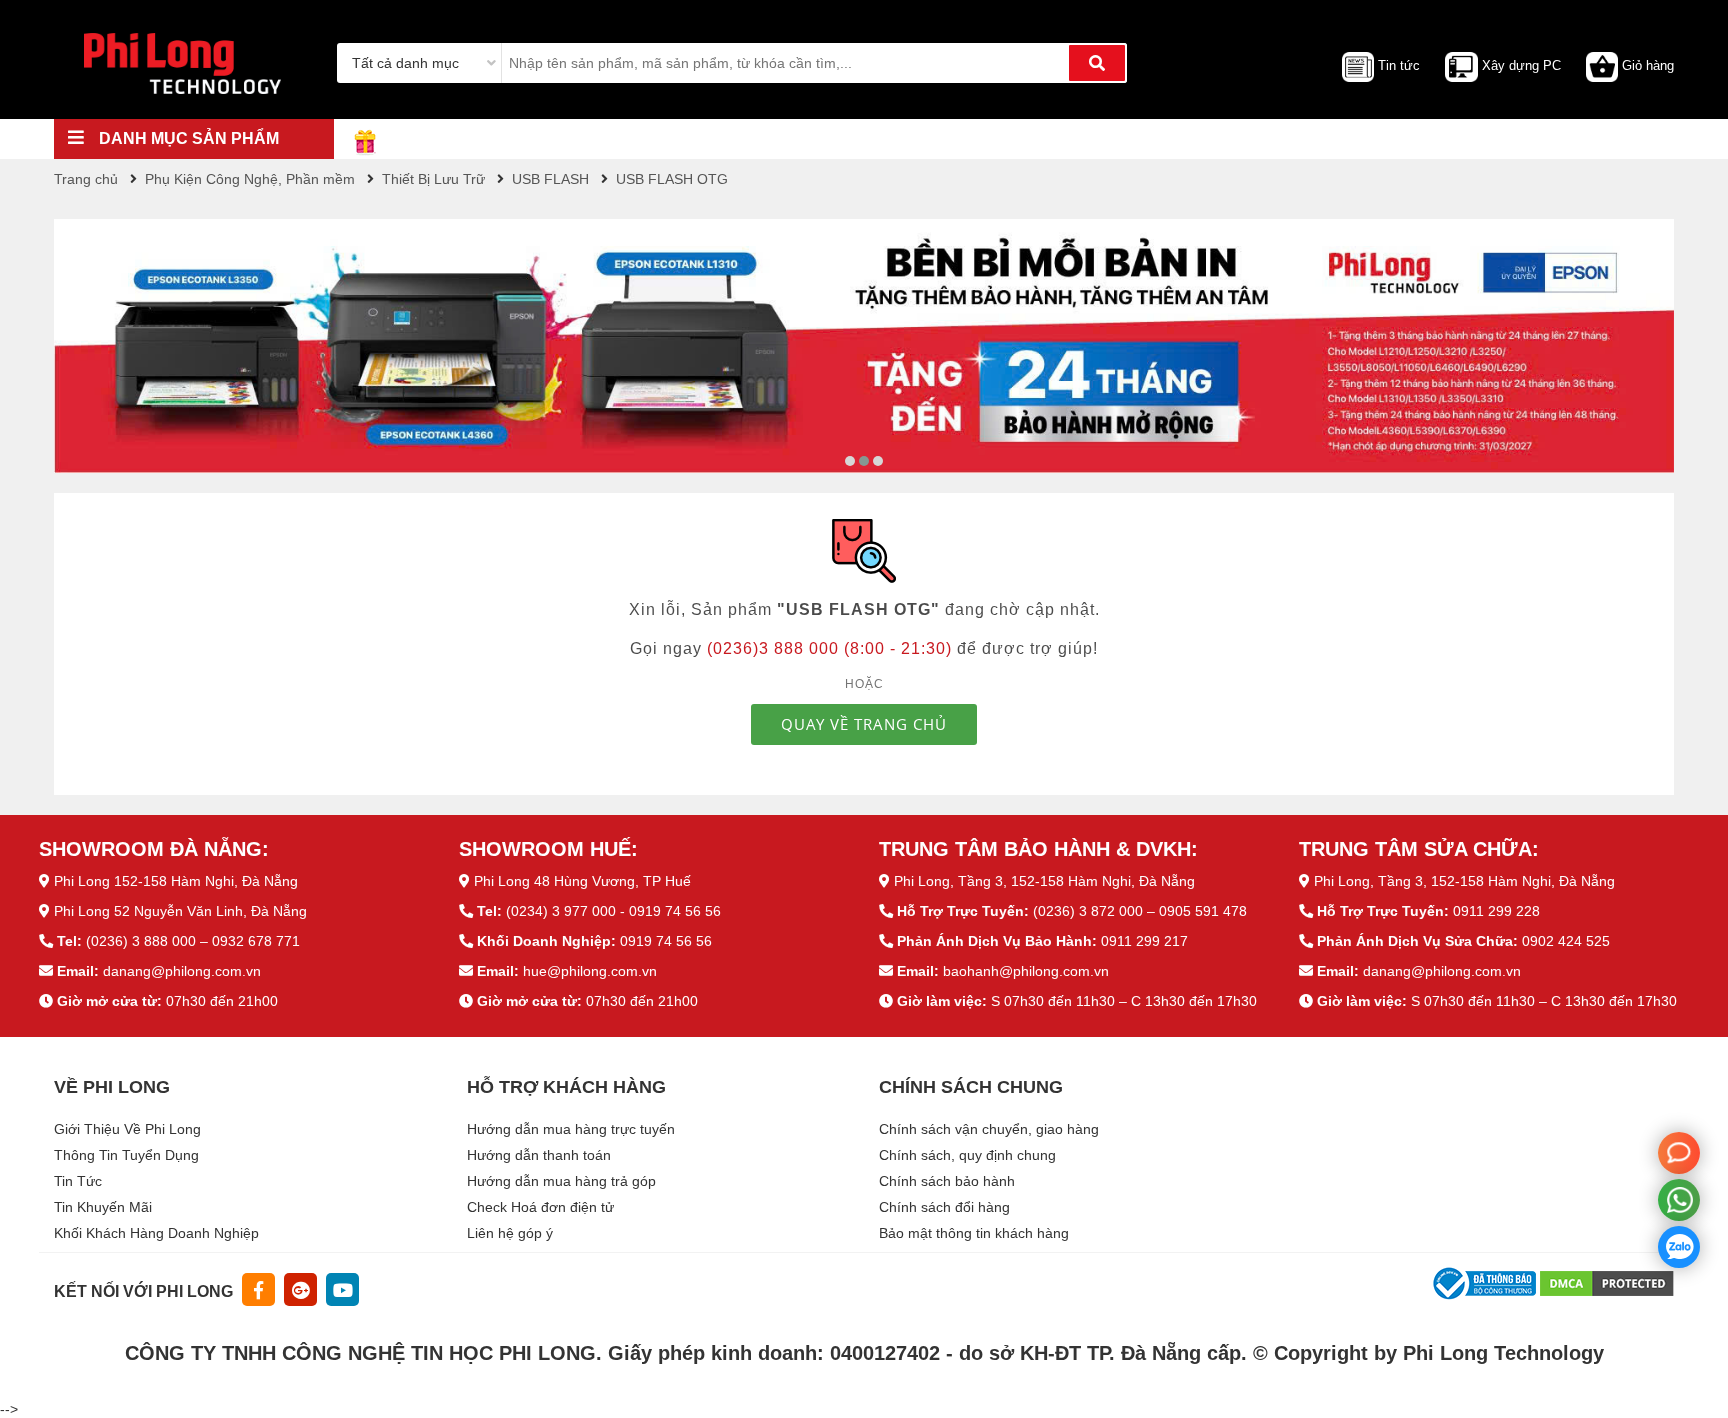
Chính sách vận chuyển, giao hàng (989, 1129)
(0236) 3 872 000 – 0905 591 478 (1140, 911)
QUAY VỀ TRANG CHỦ (864, 724)
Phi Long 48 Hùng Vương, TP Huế (582, 881)
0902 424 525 (1566, 941)
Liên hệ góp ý (510, 1233)
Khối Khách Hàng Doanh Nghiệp (156, 1233)
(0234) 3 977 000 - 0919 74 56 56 (613, 911)
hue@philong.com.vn (590, 971)
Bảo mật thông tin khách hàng (974, 1233)
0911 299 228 (1496, 911)
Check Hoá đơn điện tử (540, 1207)
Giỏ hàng (1648, 65)
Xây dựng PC (1521, 65)
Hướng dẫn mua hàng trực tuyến (571, 1129)
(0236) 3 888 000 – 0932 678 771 (193, 941)
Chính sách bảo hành (947, 1181)
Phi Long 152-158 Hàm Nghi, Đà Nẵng (176, 881)
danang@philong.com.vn (182, 971)
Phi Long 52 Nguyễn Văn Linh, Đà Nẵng (180, 911)
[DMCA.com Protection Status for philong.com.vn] (1607, 1282)
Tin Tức (78, 1181)
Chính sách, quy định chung (967, 1155)
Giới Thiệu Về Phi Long (127, 1129)
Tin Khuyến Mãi (103, 1207)
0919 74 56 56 (666, 941)
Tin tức (1399, 65)
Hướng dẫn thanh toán (539, 1155)
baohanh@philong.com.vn (1026, 971)
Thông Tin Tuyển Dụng (126, 1155)
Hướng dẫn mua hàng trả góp (561, 1181)
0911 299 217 (1144, 941)
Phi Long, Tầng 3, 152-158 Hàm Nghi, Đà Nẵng (1044, 881)
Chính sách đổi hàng (944, 1207)
